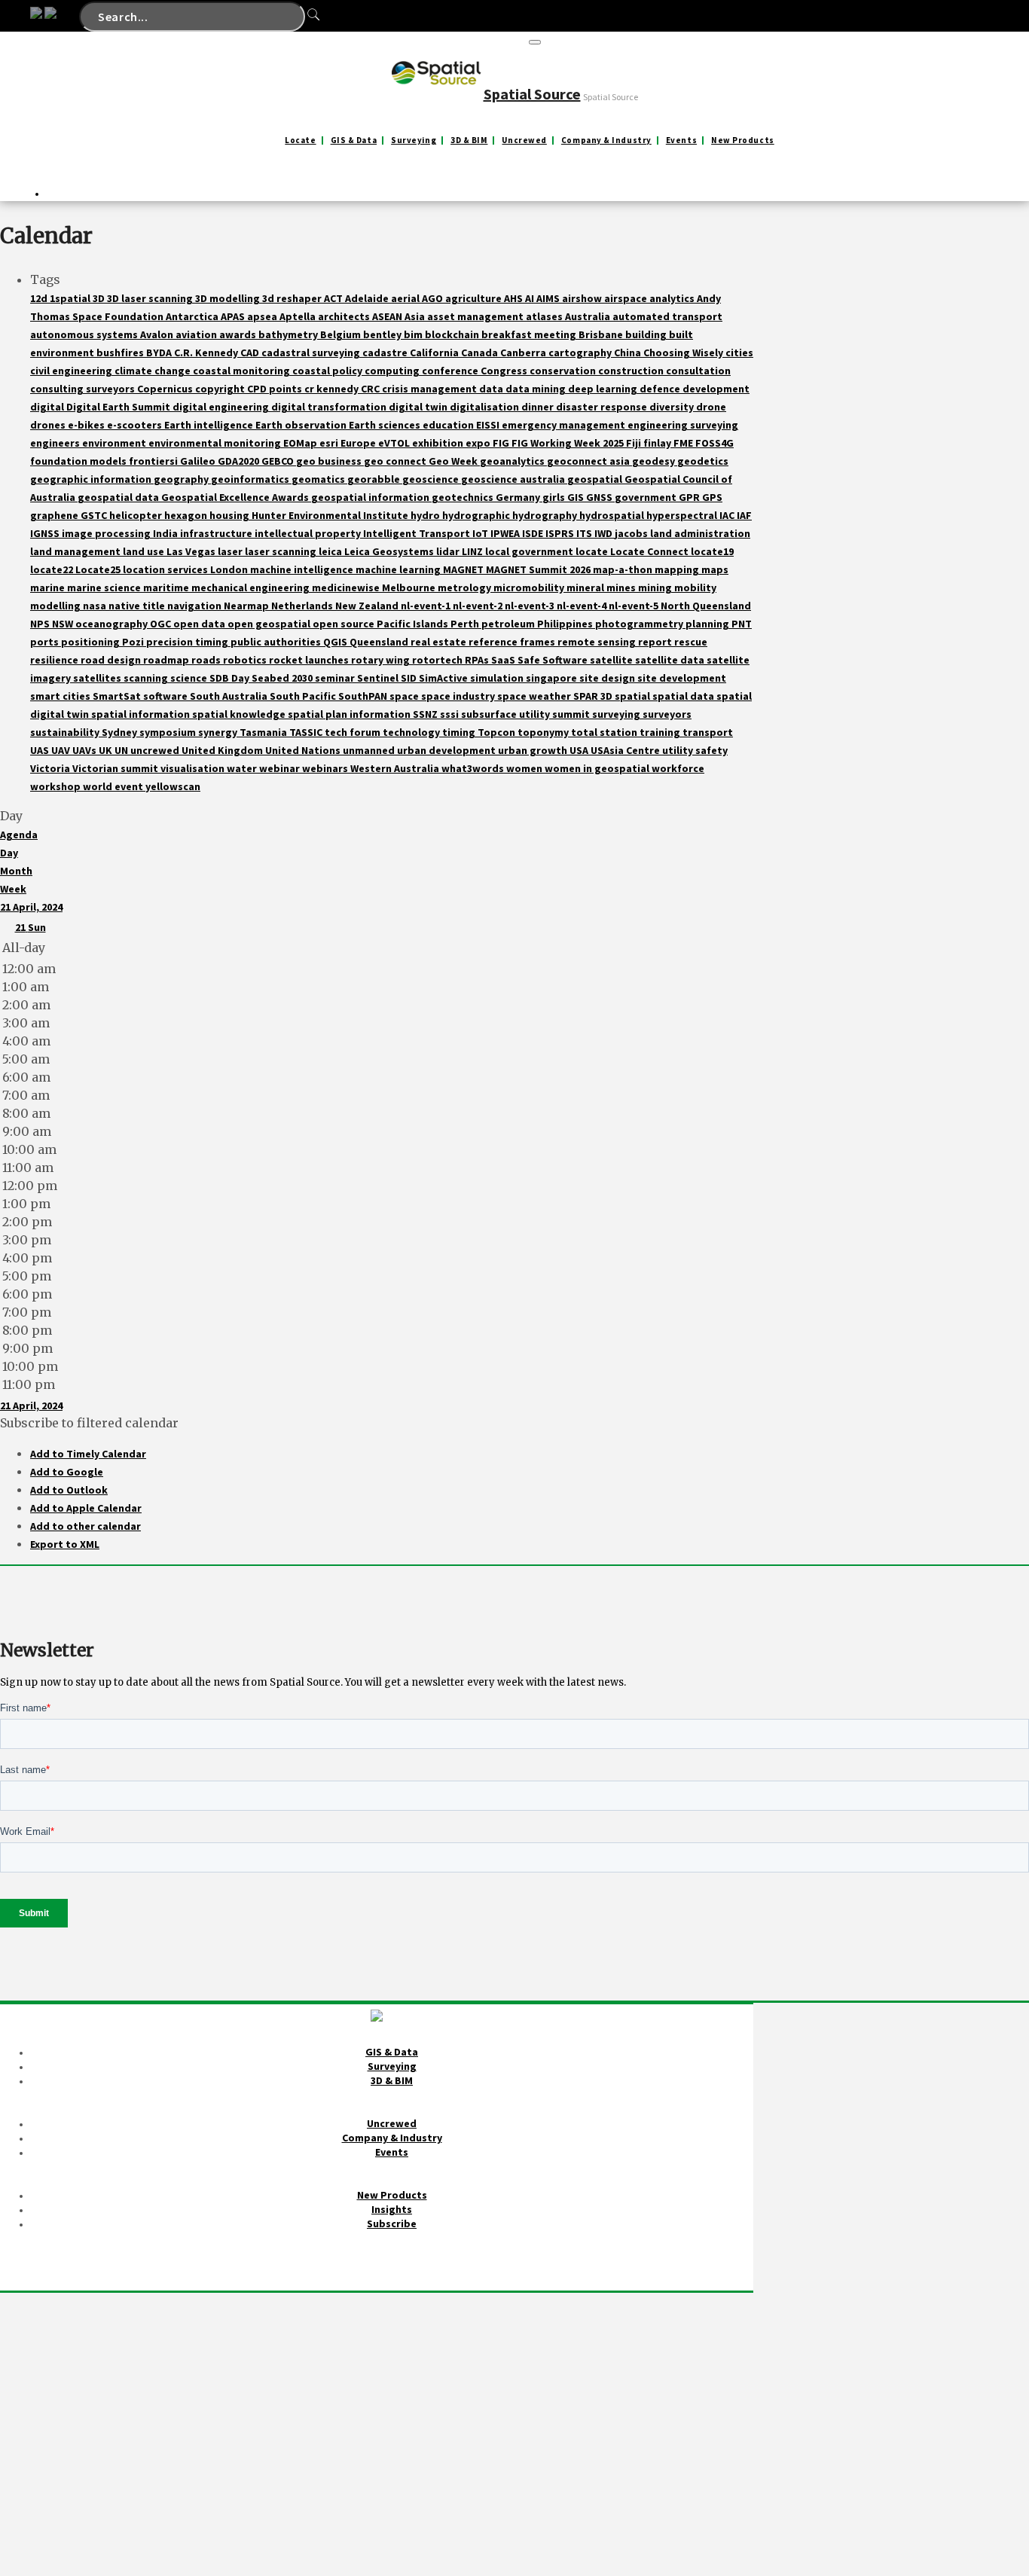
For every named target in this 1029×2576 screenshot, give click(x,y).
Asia (416, 316)
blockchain (453, 334)
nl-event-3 (531, 606)
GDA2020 (240, 461)
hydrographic (477, 515)
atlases (545, 316)
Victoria (51, 768)
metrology (466, 588)
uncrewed (156, 750)
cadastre (386, 353)
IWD (605, 533)
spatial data (684, 696)
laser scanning (282, 551)
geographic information (92, 479)
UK (107, 750)
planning (708, 624)
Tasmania (264, 732)
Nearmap (247, 606)
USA (580, 750)
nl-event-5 (635, 606)
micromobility (530, 588)
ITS (585, 533)
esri (330, 443)
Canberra (524, 353)
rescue (691, 642)
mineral (586, 588)
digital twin (419, 407)
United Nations (304, 750)
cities (739, 353)
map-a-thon (624, 569)
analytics (673, 298)
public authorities (277, 642)
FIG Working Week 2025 (569, 443)
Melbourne (410, 588)
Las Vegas (192, 551)
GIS (577, 497)
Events (681, 140)
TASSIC (307, 732)
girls (555, 497)
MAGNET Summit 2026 (539, 569)
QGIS (336, 642)
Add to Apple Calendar (86, 1508)
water (243, 768)
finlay (658, 443)
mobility (695, 588)
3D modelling (229, 298)
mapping (678, 569)
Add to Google (67, 1472)
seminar (336, 678)
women (525, 768)
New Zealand (368, 606)
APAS (234, 316)
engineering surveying (683, 425)
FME (684, 443)
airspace (627, 298)
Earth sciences (386, 425)
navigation (195, 606)
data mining (537, 389)
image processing (107, 533)
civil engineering (72, 371)
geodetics (703, 461)
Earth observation (302, 425)
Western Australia (396, 768)
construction (632, 371)
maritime (167, 588)
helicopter (137, 515)
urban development (447, 750)
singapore (553, 678)
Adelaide (368, 298)
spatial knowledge (240, 714)
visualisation (194, 768)
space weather (535, 696)
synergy (219, 732)
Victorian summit (116, 768)
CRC (371, 389)
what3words (474, 768)
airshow (583, 298)
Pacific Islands (414, 624)
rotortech (438, 660)
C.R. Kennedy (207, 353)
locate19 (712, 551)
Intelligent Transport (418, 533)
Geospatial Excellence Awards (236, 497)
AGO (434, 298)
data (492, 389)
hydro (426, 515)
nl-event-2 (479, 606)
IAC (728, 515)
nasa (96, 606)
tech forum (354, 732)
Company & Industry (606, 140)
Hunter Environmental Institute (331, 515)
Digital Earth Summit (119, 407)
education (449, 425)
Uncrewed (524, 140)
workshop (56, 786)
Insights (392, 2209)
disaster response (603, 407)
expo (479, 443)
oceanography (113, 624)
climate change (154, 371)
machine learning (399, 569)
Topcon (498, 732)
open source (345, 624)
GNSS (600, 497)
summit (572, 714)
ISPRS (561, 533)
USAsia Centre (626, 750)
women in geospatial (598, 768)
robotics (246, 660)
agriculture (475, 298)
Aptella (299, 316)
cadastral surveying (312, 353)
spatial (634, 696)
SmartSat (118, 696)
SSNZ (426, 714)
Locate (300, 140)
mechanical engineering (252, 588)
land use (145, 551)
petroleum (509, 624)
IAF (744, 515)
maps (715, 569)
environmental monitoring (216, 443)
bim (414, 334)
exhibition (439, 443)
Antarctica (193, 316)
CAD (251, 353)
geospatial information (371, 497)
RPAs (478, 660)
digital (48, 407)
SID (410, 678)
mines (622, 588)
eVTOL (395, 443)
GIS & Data (354, 140)
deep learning (604, 389)
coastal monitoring (243, 371)
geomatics (319, 479)
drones (49, 425)
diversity (673, 407)
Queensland (380, 642)
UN (122, 750)
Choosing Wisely (684, 353)
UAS (41, 750)
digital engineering (222, 407)
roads (207, 660)
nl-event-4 (583, 606)
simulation (498, 678)
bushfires (121, 353)
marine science (105, 588)
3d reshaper (293, 298)
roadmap (167, 660)
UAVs (85, 750)
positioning (92, 642)
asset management (476, 316)
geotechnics (464, 497)
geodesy (655, 461)
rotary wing (382, 660)
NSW (64, 624)
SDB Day (231, 678)
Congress (505, 371)
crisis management (431, 389)
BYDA (160, 353)
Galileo (199, 461)
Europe (359, 443)
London (230, 569)
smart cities (61, 696)
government (647, 497)
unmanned (370, 750)
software (166, 696)
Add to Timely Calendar (88, 1454)
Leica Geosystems (390, 551)
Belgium (342, 334)
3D (100, 298)
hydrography (546, 515)
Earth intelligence (210, 425)
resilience (55, 660)
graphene (55, 515)
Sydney (121, 732)
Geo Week (454, 461)
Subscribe (392, 2223)
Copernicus (166, 389)
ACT (334, 298)
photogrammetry (640, 624)
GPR (690, 497)
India (166, 533)
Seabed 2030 (283, 678)
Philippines (566, 624)
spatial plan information (350, 714)
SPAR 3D (594, 696)
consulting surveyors (84, 389)
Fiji (635, 443)
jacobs (632, 533)
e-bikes (87, 425)
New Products (743, 140)
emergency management (565, 425)
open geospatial (270, 624)
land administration (700, 533)
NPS (41, 624)
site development (682, 678)
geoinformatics (251, 479)
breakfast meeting (530, 334)
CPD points (276, 389)
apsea (263, 316)
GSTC (95, 515)
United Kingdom (223, 750)
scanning (147, 678)
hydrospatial (613, 515)
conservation (564, 371)
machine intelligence (303, 569)
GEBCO (279, 461)
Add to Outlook (69, 1490)
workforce (678, 768)
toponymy (544, 732)
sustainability (66, 732)
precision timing (188, 642)
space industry (459, 696)
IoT (481, 533)
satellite (612, 660)
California (435, 353)
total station (605, 732)
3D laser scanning (151, 298)
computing (393, 371)
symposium (169, 732)
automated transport (667, 316)
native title (138, 606)
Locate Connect (650, 551)
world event (114, 786)
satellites (98, 678)
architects (345, 316)
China (629, 353)
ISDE (534, 533)
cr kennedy (333, 389)
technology (412, 732)
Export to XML (65, 1544)
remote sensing (598, 642)
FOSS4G (714, 443)
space (405, 696)
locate (593, 551)
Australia (589, 316)
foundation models (79, 461)
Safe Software (554, 660)
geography (182, 479)
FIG (502, 443)
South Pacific (304, 696)
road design (112, 660)
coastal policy (328, 371)
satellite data (671, 660)
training (661, 732)
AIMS (549, 298)
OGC (162, 624)
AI (531, 298)
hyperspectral (683, 515)
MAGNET (464, 569)
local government (530, 551)
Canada (481, 353)
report (656, 642)
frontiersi (154, 461)
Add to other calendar (85, 1526)
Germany (519, 497)
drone (711, 407)
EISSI (489, 425)
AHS (514, 298)
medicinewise (347, 588)
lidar (449, 551)
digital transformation (330, 407)
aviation (197, 334)
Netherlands (303, 606)
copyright (221, 389)
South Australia (230, 696)
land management (76, 551)
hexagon (187, 515)
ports (46, 642)
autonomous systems (85, 334)
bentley (383, 334)
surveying (617, 714)
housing (231, 515)
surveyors (667, 714)
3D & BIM (469, 140)
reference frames (513, 642)
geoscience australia (514, 479)
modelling (56, 606)
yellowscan (173, 786)
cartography (581, 353)
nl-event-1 (427, 606)
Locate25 (99, 569)
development (716, 389)
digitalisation (485, 407)
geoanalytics (513, 461)
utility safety (695, 750)
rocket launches (310, 660)
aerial (406, 298)
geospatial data (119, 497)
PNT (742, 624)
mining (656, 588)
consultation (698, 371)
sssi (450, 714)
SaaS (504, 660)
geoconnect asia (589, 461)
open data (200, 624)
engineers (56, 443)
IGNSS (46, 533)
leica (331, 551)
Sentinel (379, 678)
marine (49, 588)
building (647, 334)
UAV (62, 750)
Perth (466, 624)
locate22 (53, 569)
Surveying (414, 140)
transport (708, 732)
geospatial (596, 479)
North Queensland (706, 606)
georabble (375, 479)
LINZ (473, 551)
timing (460, 732)
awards (239, 334)
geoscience (432, 479)
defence (661, 389)
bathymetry (289, 334)
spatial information (142, 714)
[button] (89, 1423)
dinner (539, 407)
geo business (330, 461)
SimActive (444, 678)
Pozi (134, 642)
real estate (440, 642)
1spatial (71, 298)
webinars (326, 768)
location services (166, 569)
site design (608, 678)
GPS (712, 497)
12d (40, 298)
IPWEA (506, 533)
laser (231, 551)
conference (451, 371)
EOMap (301, 443)
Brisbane (602, 334)
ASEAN (388, 316)
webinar (281, 768)
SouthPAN (364, 696)
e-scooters (136, 425)
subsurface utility (507, 714)
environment (115, 443)
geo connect (396, 461)
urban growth (534, 750)
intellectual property (309, 533)
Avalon (158, 334)
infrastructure (217, 533)
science (190, 678)
